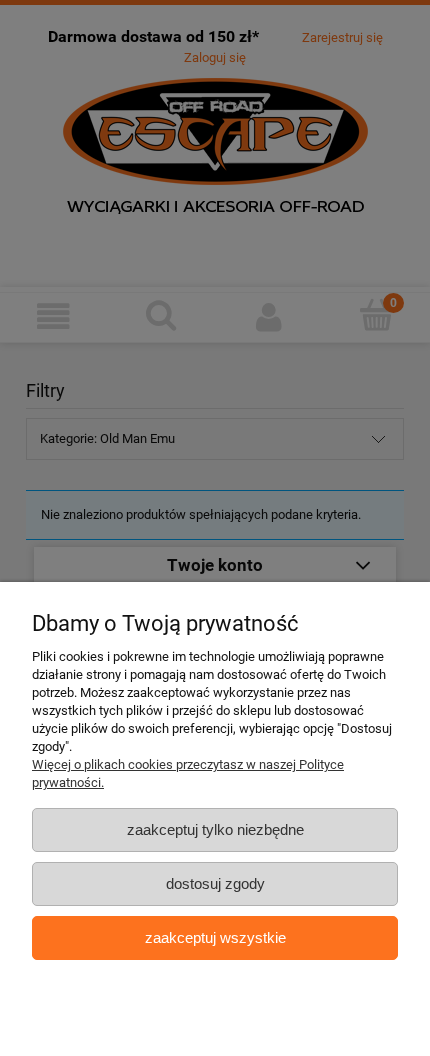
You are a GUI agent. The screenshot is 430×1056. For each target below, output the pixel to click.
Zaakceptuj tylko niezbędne (215, 829)
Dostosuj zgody (215, 883)
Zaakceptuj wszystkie (215, 937)
